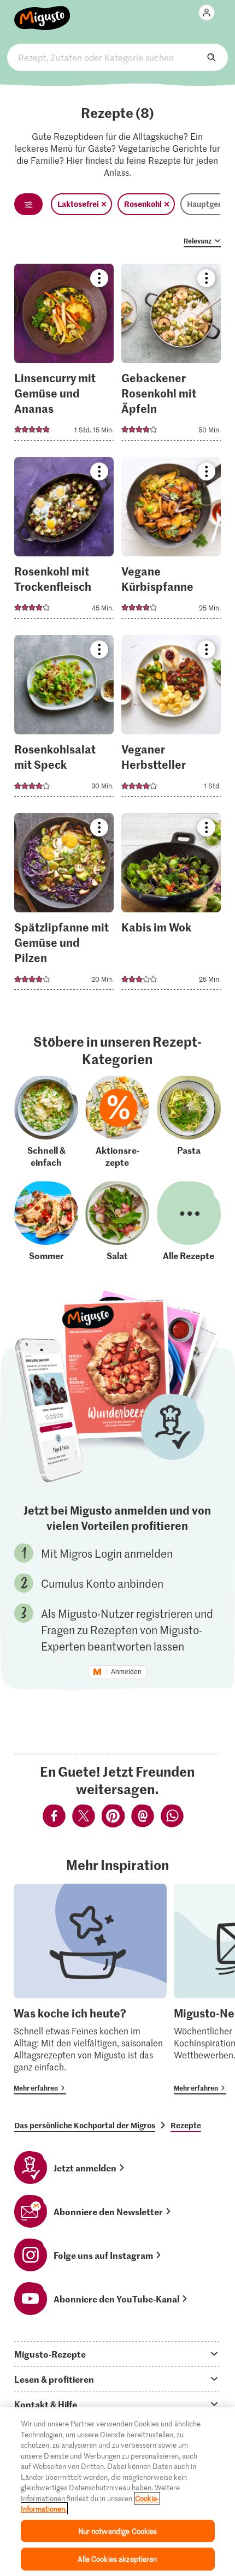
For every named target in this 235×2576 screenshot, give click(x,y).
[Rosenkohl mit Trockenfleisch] (64, 541)
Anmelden (126, 1672)
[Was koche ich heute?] (90, 1989)
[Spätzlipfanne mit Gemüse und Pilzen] (64, 905)
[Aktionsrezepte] (117, 1122)
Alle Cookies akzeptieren (117, 2559)
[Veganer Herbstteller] (171, 719)
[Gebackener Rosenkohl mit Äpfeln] (171, 355)
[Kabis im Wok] (171, 905)
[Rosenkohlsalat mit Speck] (64, 719)
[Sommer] (46, 1221)
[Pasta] (189, 1122)
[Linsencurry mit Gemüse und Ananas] (64, 355)
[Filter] (28, 204)
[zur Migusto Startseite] (42, 12)
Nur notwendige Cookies (118, 2531)
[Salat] (117, 1221)
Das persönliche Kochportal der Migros (85, 2125)
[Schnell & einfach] (46, 1122)
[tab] (117, 2354)
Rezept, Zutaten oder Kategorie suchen (117, 57)
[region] (117, 2492)
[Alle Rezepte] (189, 1221)
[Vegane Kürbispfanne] (171, 541)
